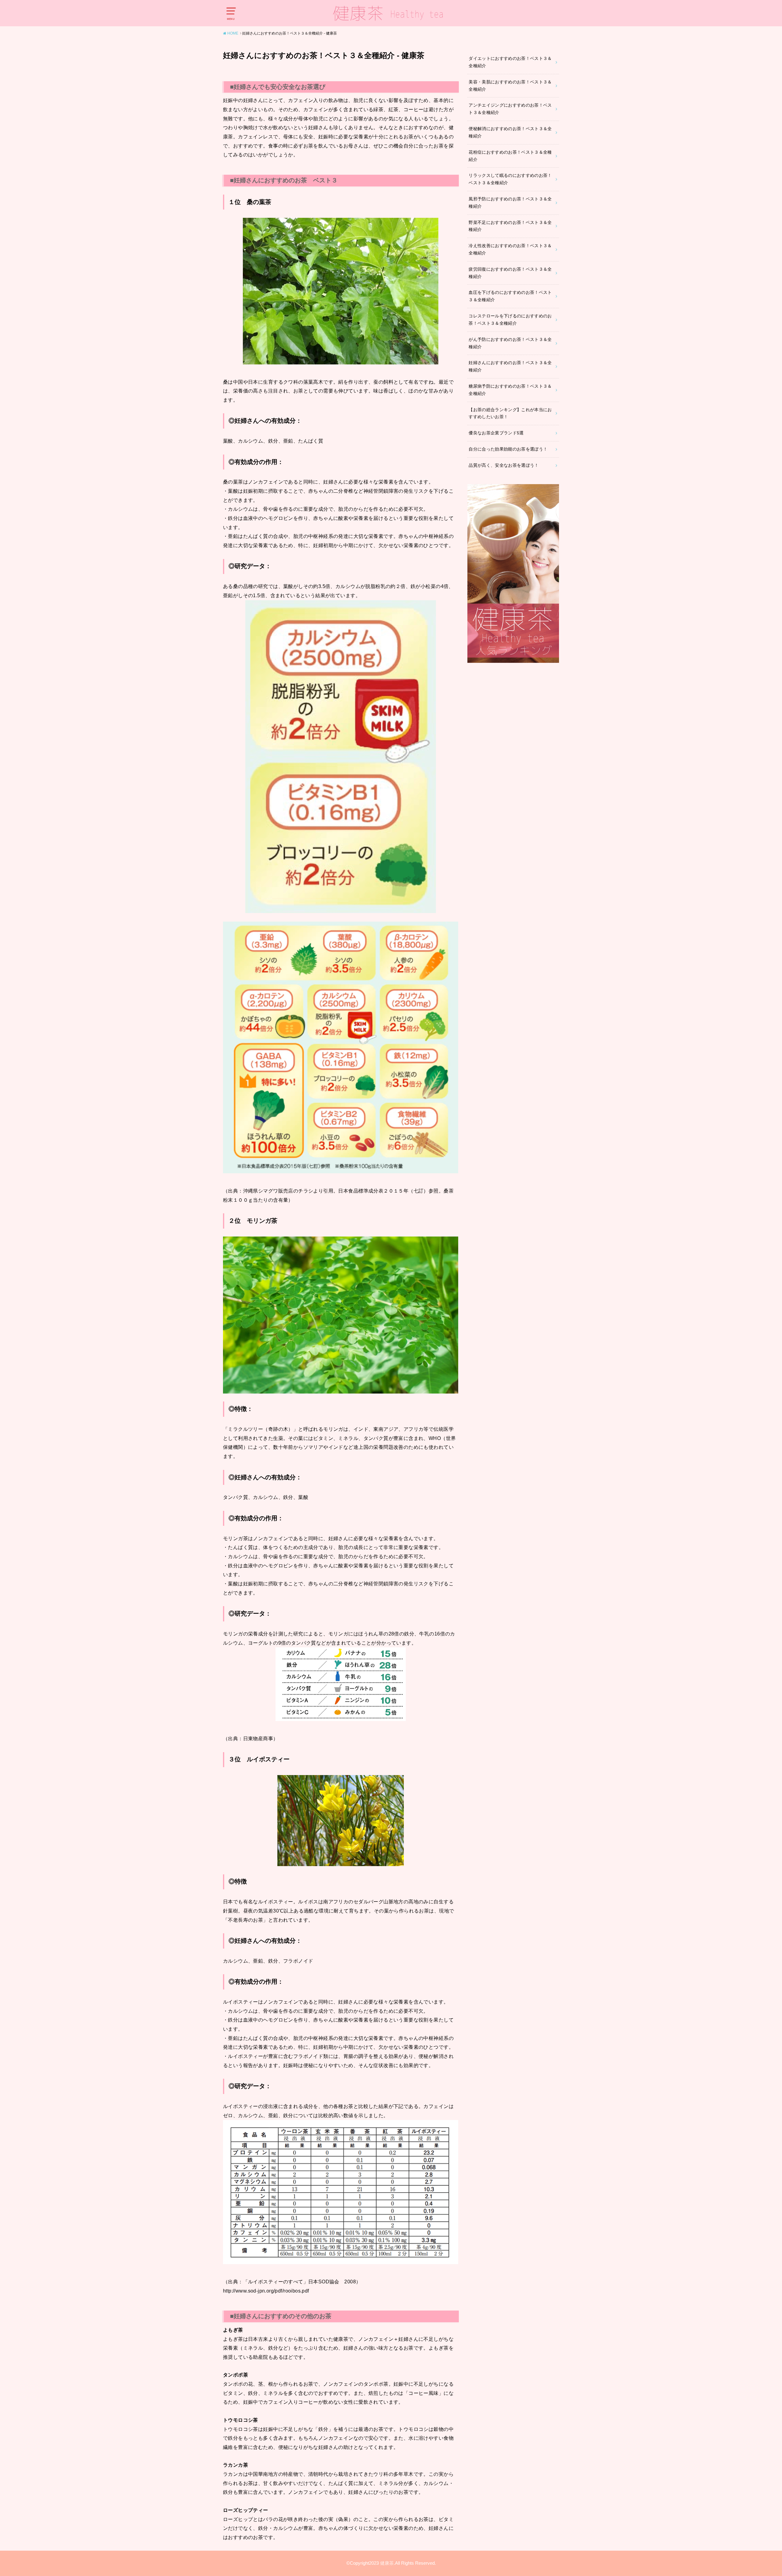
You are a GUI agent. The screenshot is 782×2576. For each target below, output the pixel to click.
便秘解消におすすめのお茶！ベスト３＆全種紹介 (510, 132)
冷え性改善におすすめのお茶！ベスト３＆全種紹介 (510, 249)
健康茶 (387, 2563)
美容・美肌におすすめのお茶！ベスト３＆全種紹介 (510, 86)
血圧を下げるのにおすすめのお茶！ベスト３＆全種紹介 (510, 296)
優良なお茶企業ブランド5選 (496, 433)
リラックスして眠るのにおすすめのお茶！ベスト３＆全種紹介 (510, 179)
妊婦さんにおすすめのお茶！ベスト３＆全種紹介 (510, 366)
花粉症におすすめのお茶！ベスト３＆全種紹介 (510, 156)
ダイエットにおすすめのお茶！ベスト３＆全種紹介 (510, 62)
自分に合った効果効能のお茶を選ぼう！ (508, 449)
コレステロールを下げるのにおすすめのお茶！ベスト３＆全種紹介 (510, 320)
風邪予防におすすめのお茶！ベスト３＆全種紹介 (510, 203)
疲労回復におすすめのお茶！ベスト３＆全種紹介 (510, 273)
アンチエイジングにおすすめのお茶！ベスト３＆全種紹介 (510, 109)
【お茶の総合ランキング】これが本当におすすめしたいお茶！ (510, 413)
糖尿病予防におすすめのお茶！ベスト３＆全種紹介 (510, 390)
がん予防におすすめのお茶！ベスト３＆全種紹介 (510, 343)
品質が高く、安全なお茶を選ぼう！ (504, 465)
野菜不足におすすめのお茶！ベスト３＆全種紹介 (510, 226)
